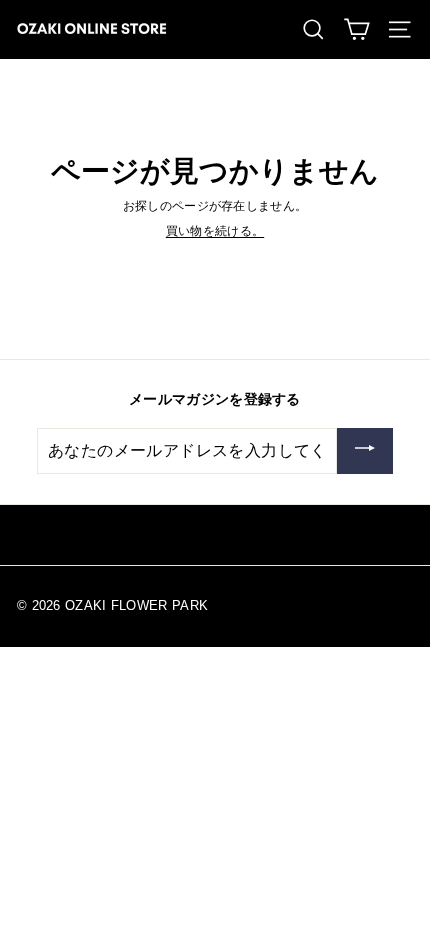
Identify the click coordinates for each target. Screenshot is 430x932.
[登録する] (365, 451)
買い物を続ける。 (215, 231)
